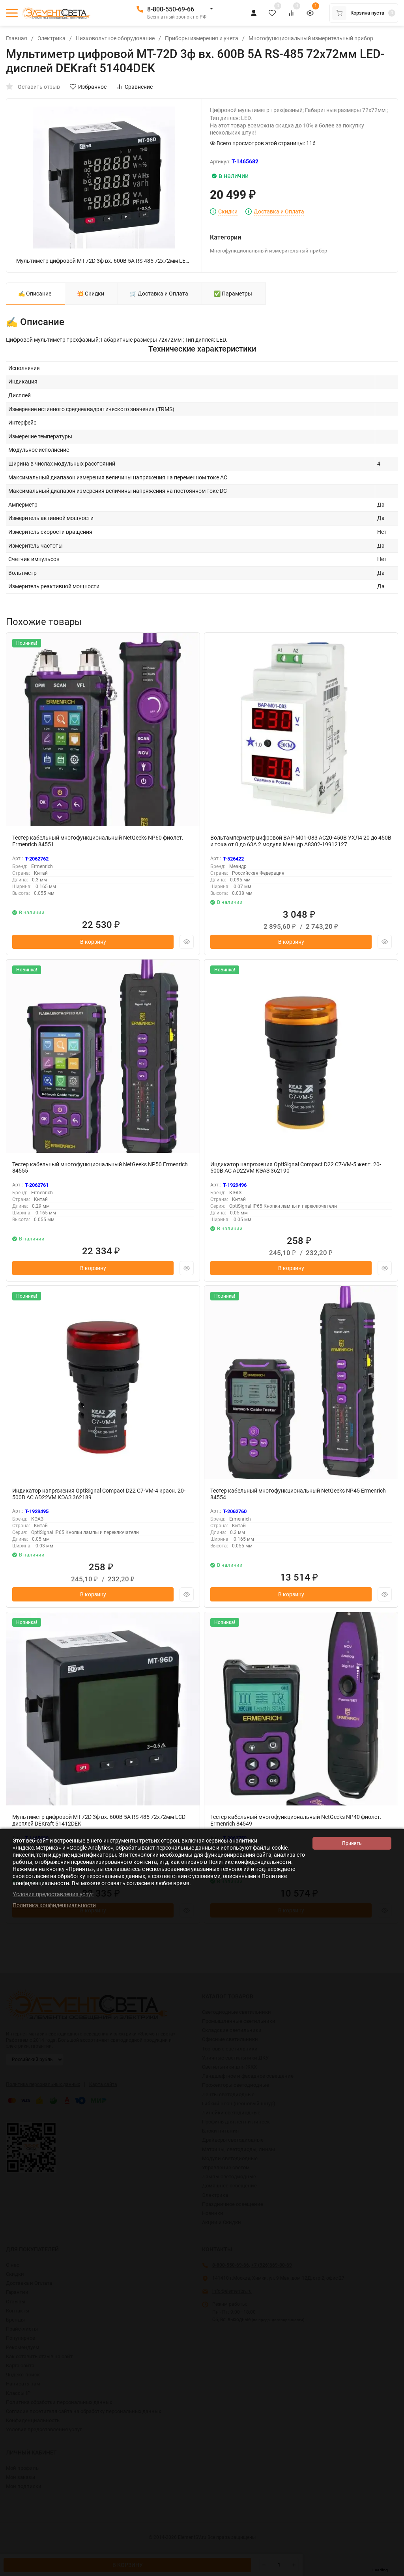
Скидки (228, 212)
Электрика (51, 38)
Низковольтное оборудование (115, 38)
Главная (17, 38)
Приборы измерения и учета (202, 38)
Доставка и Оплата (279, 212)
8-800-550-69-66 (171, 9)
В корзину (93, 942)
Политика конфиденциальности (54, 1905)
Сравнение (139, 87)
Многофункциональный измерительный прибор (311, 38)
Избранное (92, 87)
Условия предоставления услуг (53, 1894)
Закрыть (392, 2572)
